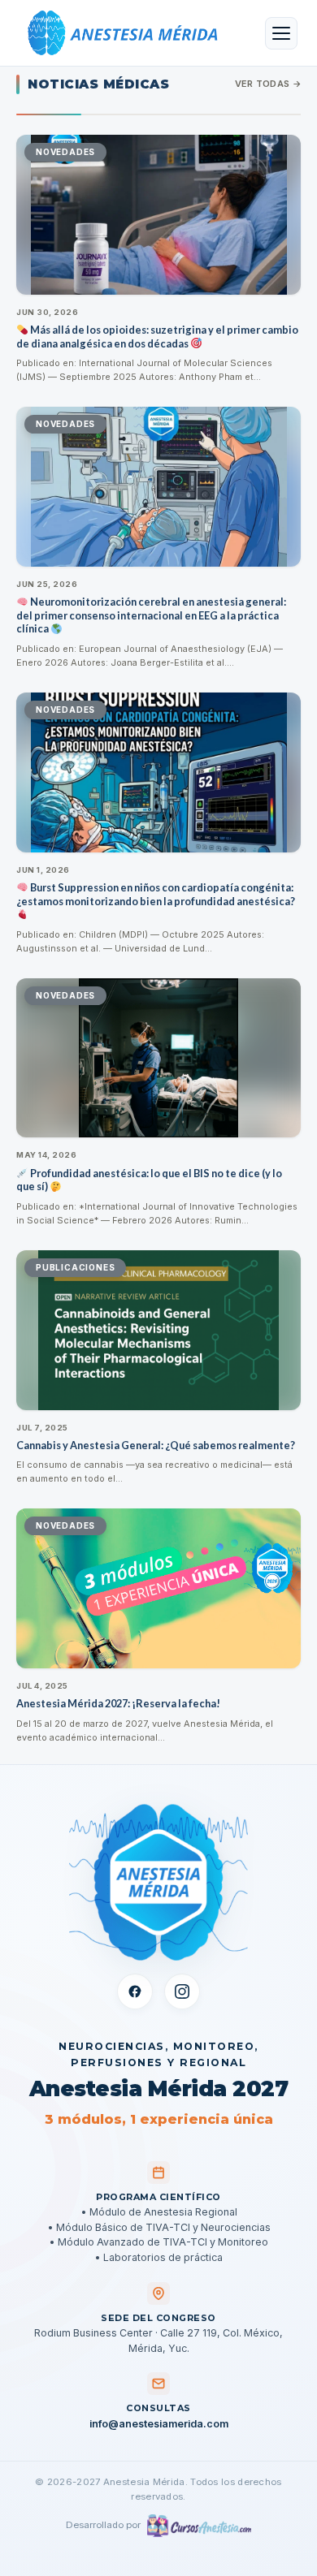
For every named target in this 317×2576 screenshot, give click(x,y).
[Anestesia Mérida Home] (119, 33)
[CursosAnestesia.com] (199, 2526)
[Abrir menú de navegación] (281, 33)
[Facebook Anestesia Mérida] (135, 1991)
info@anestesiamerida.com (159, 2424)
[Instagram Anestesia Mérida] (182, 1991)
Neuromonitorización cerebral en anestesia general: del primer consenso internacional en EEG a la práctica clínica (151, 615)
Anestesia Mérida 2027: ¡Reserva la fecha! (118, 1703)
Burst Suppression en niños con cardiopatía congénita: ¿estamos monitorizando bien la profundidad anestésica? (156, 894)
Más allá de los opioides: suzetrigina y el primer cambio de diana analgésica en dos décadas (157, 337)
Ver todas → (268, 84)
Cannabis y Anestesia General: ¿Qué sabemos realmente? (156, 1445)
